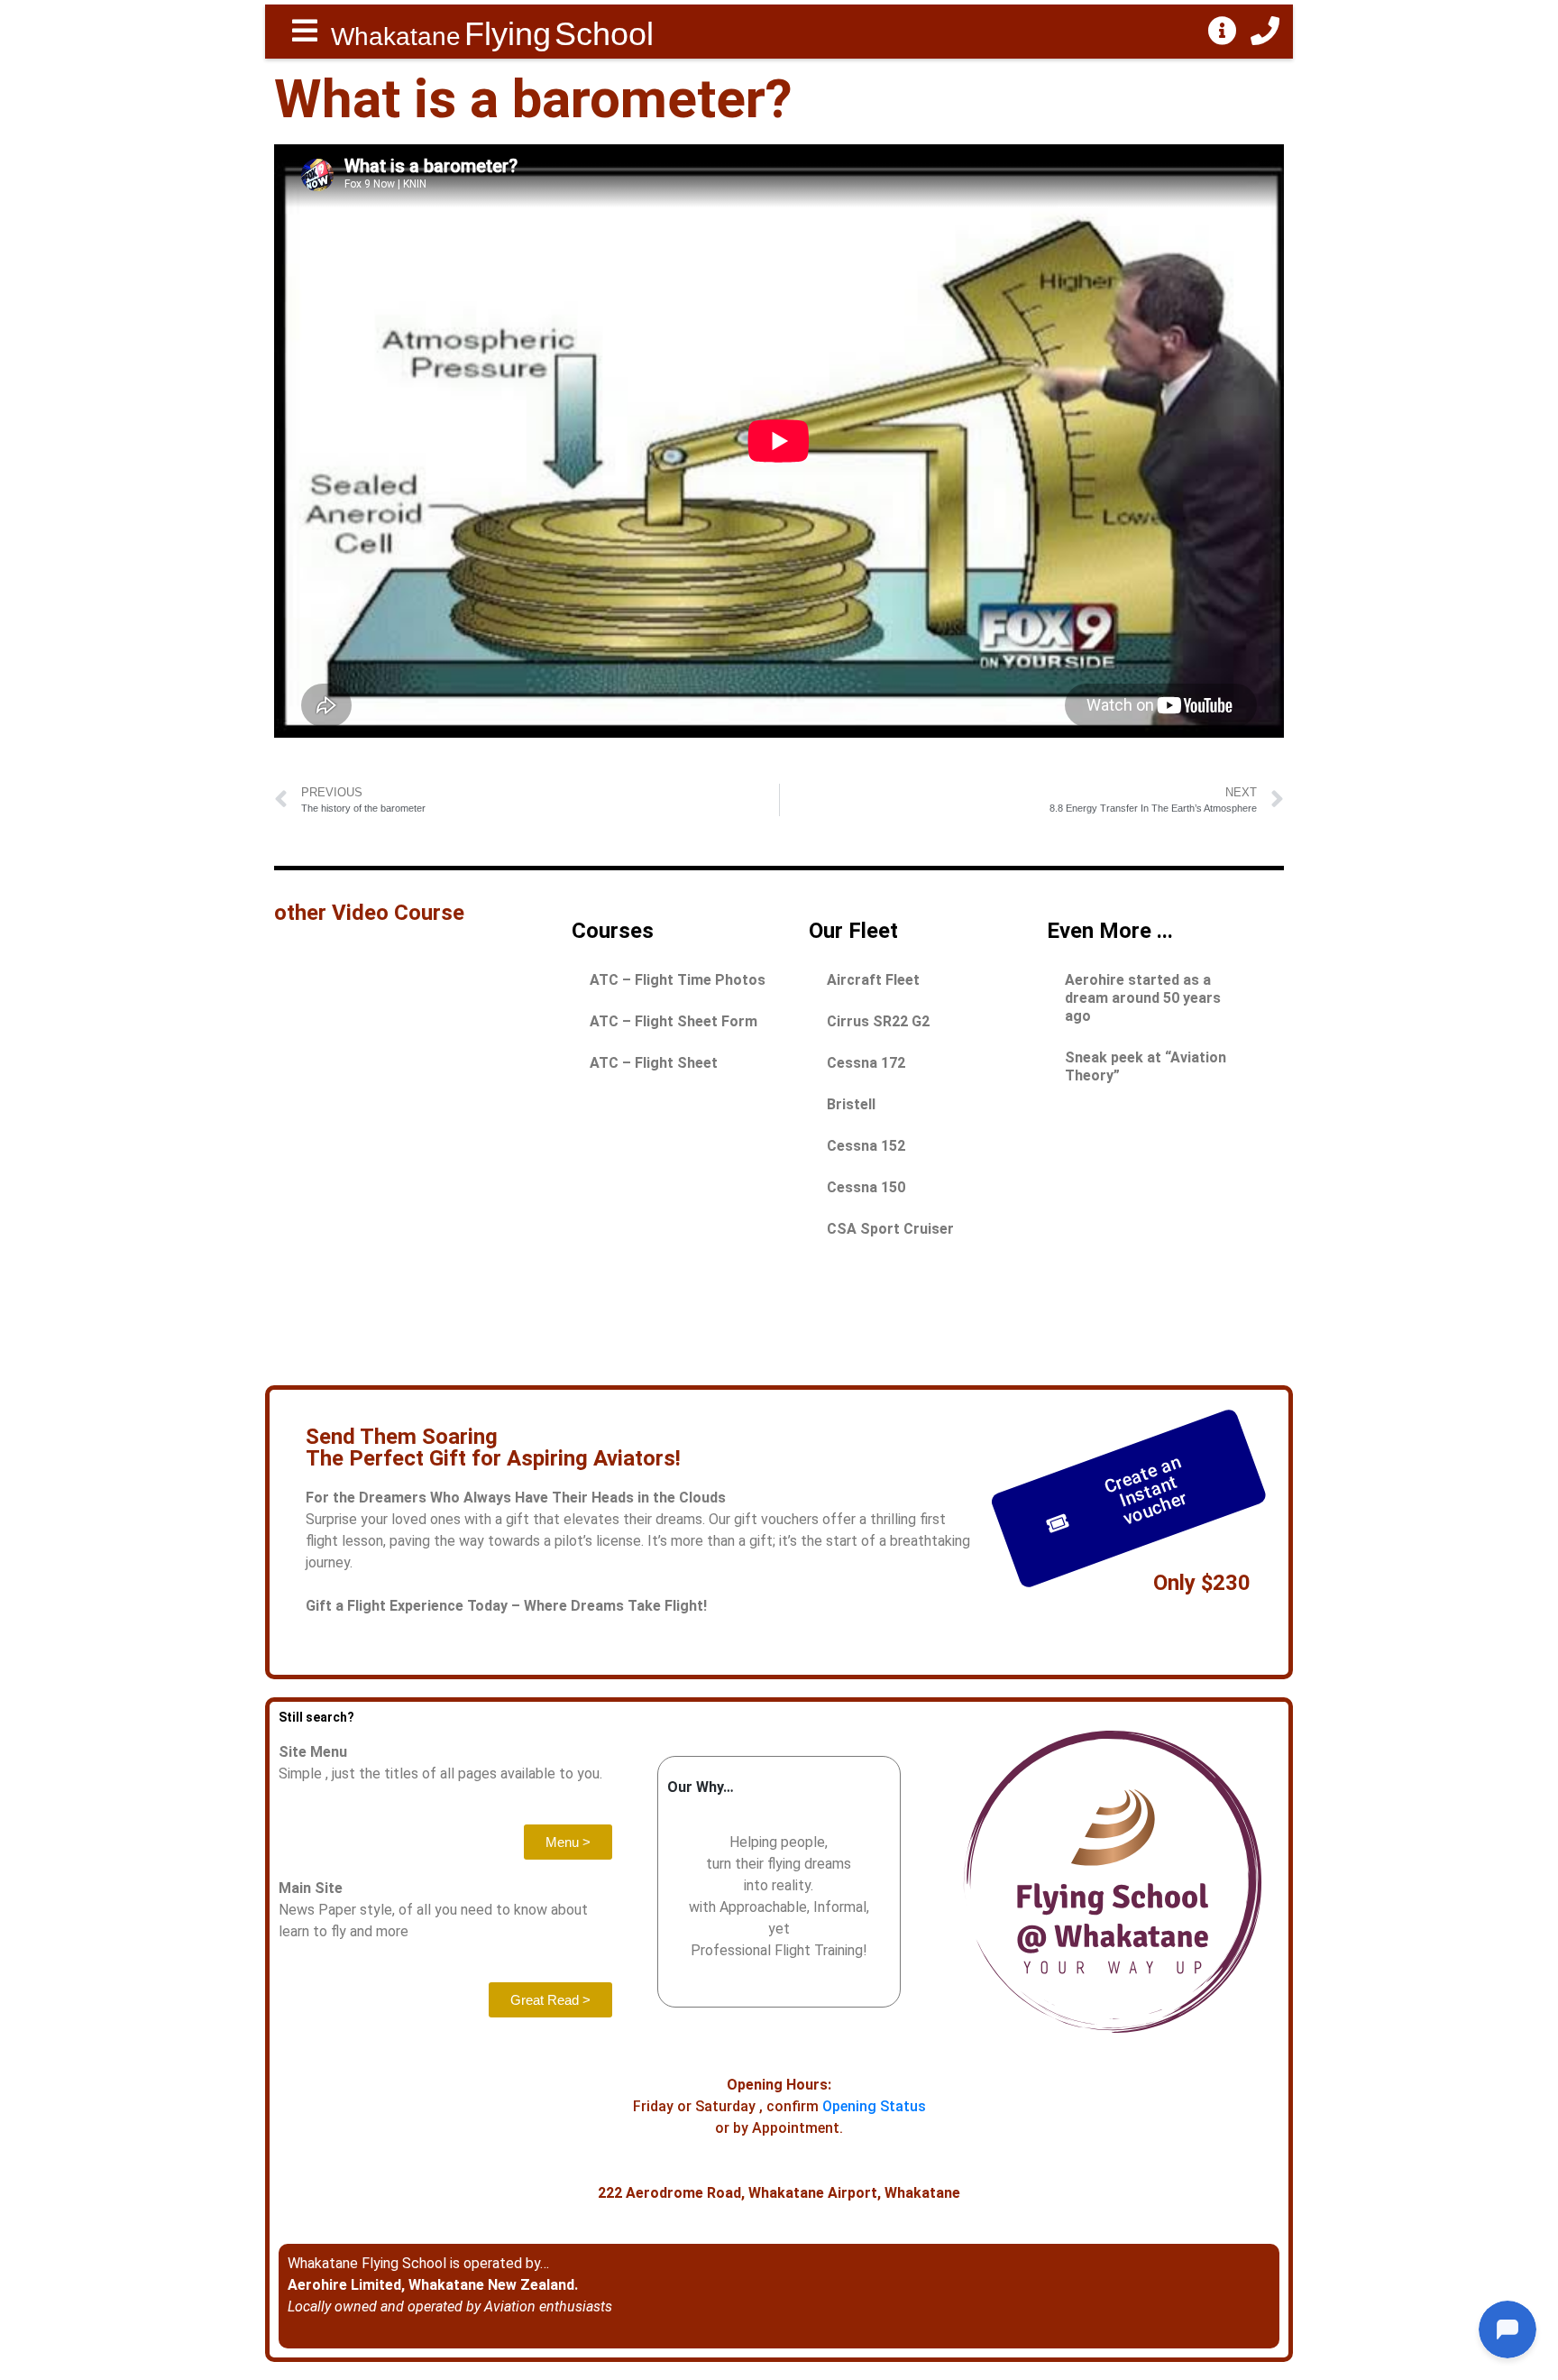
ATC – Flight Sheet (654, 1063)
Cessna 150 (866, 1187)
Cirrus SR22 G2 (878, 1021)
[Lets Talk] (1265, 32)
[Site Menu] (305, 32)
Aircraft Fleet (873, 980)
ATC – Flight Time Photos (678, 980)
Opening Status (874, 2106)
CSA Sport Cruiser (890, 1229)
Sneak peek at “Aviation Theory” (1146, 1066)
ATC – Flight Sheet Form (674, 1021)
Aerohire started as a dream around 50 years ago (1143, 998)
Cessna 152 (866, 1146)
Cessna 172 (866, 1063)
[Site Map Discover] (1223, 32)
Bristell (851, 1104)
